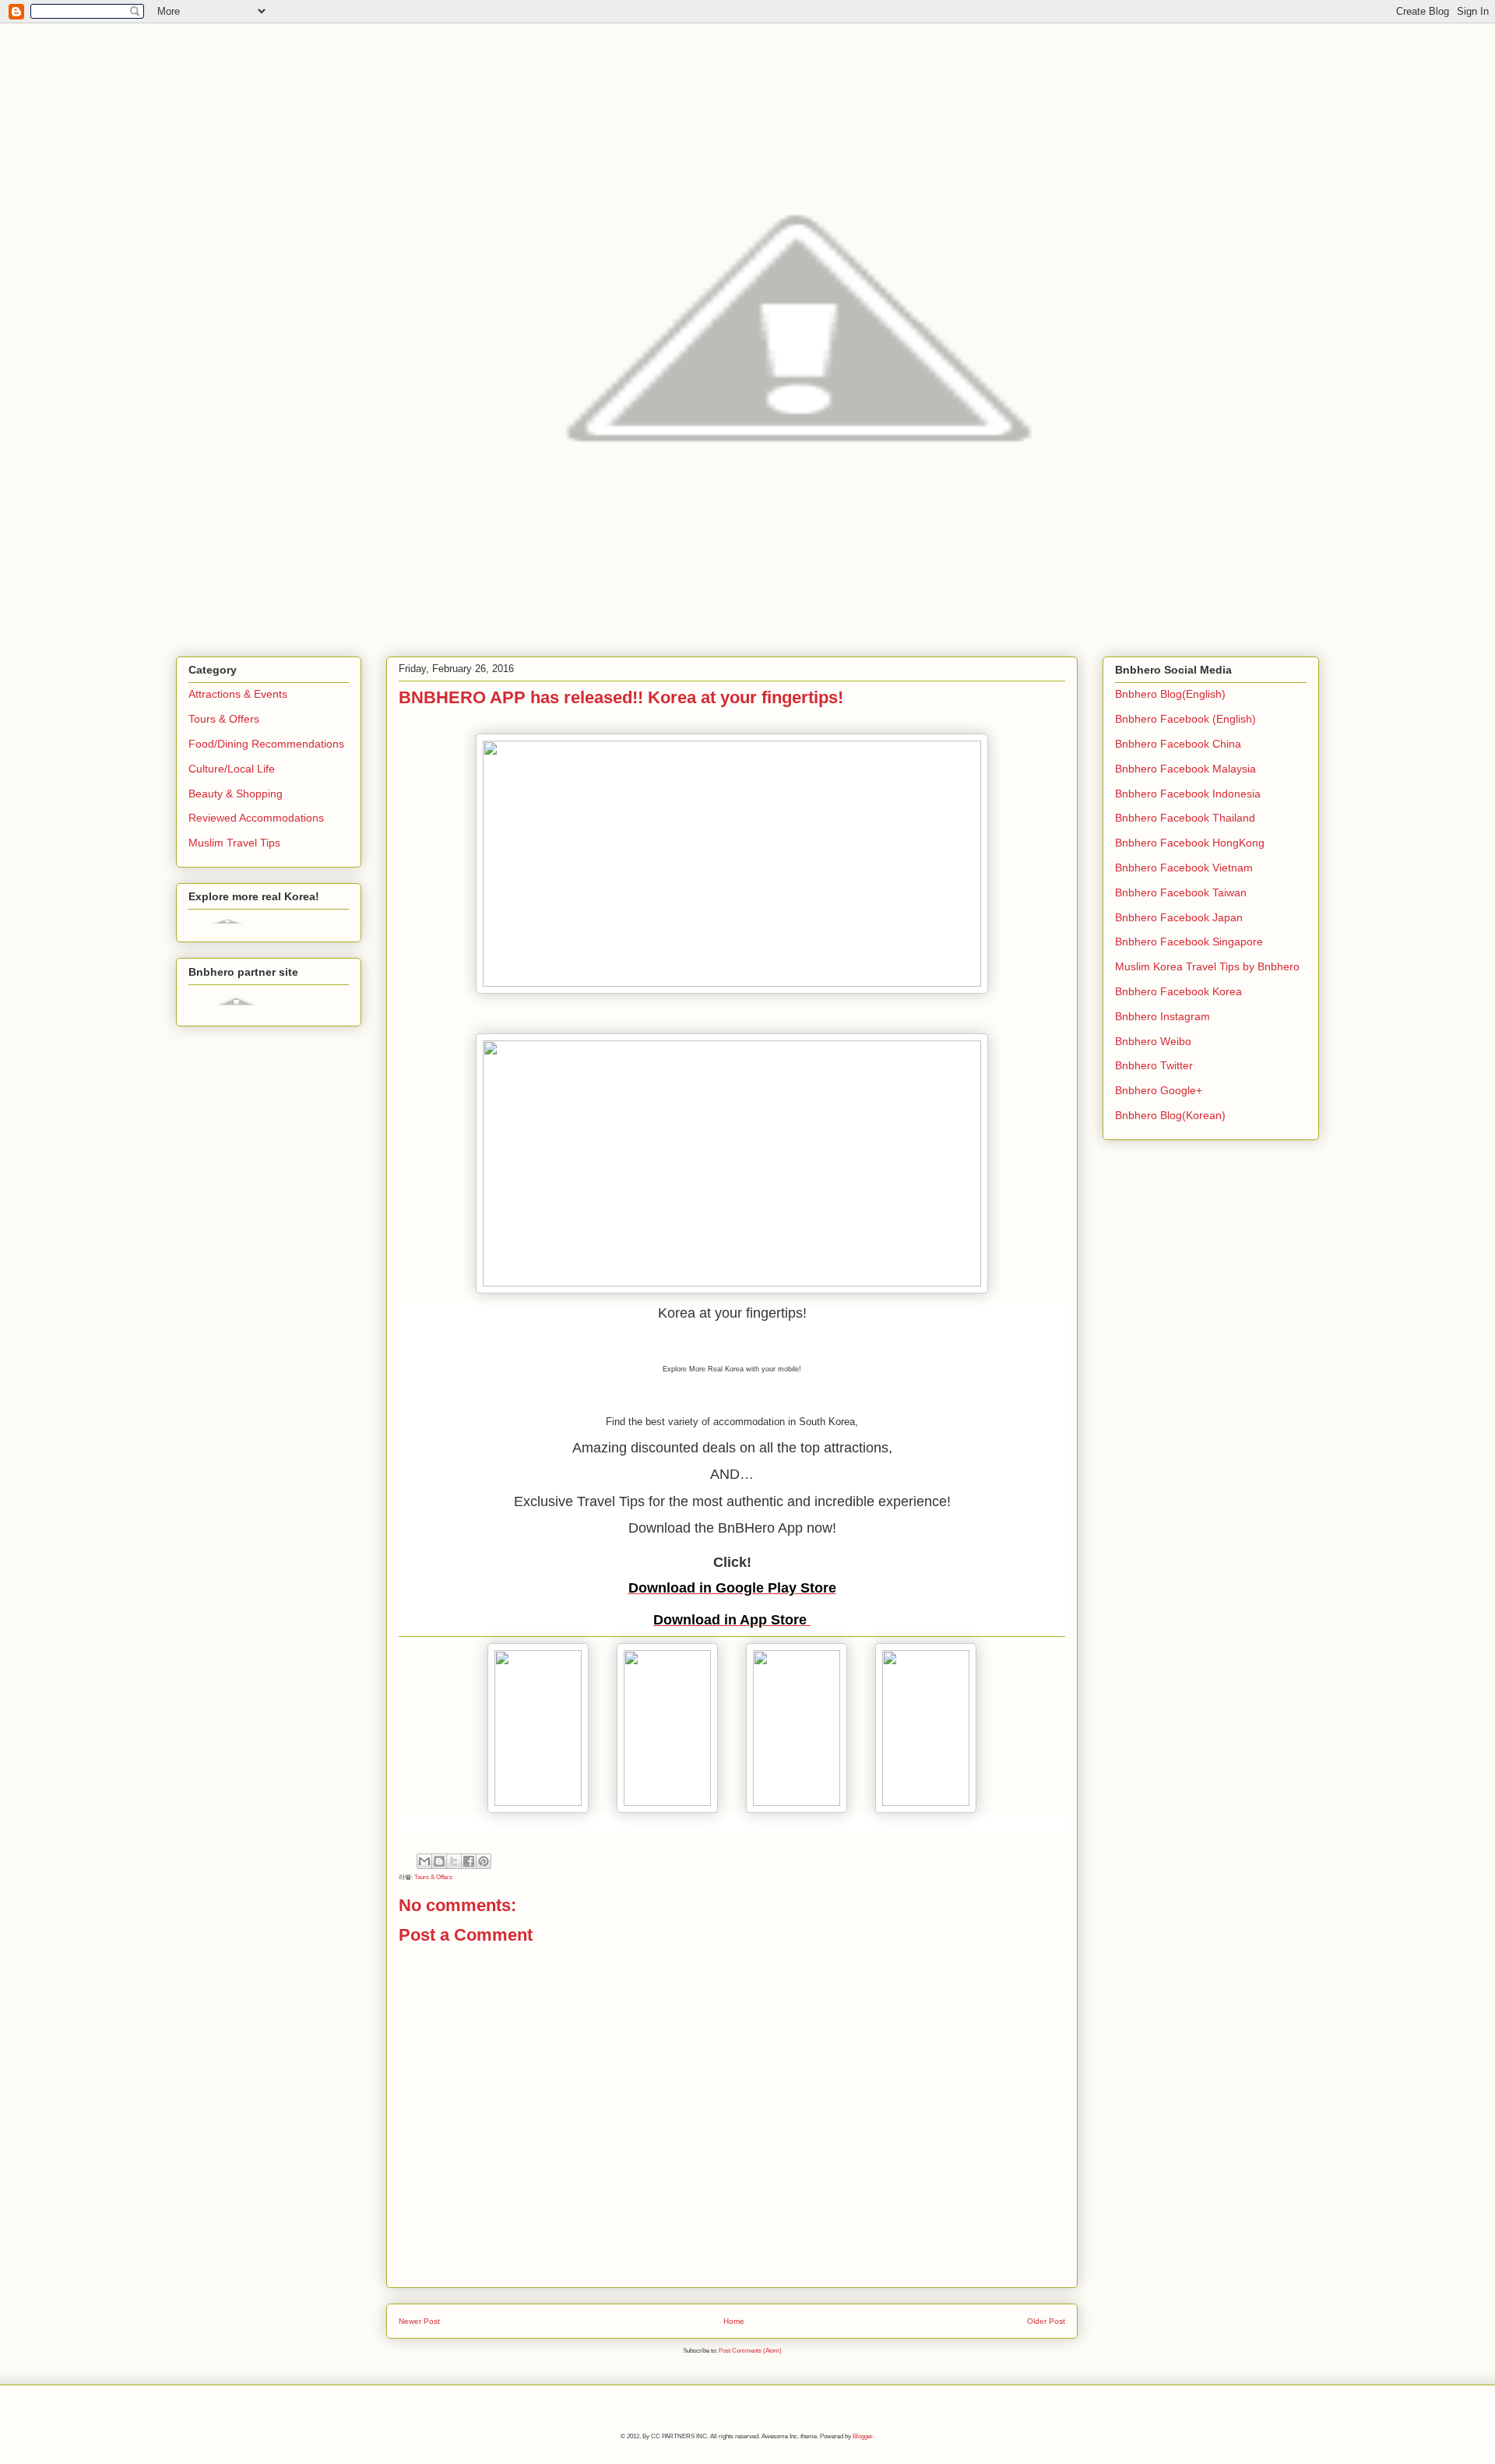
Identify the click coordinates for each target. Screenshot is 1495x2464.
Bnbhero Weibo (1153, 1041)
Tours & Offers (433, 1877)
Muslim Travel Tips (234, 843)
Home (734, 2321)
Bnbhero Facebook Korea (1178, 991)
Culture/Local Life (232, 769)
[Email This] (424, 1861)
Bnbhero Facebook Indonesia (1188, 794)
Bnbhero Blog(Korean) (1170, 1115)
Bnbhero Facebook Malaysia (1185, 769)
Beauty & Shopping (236, 794)
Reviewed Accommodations (256, 818)
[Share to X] (454, 1861)
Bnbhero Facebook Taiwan (1181, 892)
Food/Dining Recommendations (266, 744)
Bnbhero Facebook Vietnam (1184, 868)
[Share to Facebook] (469, 1861)
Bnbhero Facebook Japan (1179, 917)
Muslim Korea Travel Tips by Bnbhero (1207, 966)
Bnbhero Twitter (1154, 1065)
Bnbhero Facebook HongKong (1190, 843)
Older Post (1046, 2321)
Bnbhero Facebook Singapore (1189, 942)
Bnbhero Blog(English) (1170, 694)
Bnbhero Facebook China (1178, 744)
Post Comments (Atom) (750, 2351)
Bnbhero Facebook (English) (1185, 719)
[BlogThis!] (439, 1861)
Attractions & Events (238, 694)
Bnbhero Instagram (1163, 1016)
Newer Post (419, 2321)
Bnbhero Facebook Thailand (1185, 818)
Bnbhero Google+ (1159, 1090)
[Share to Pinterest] (484, 1861)
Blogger (863, 2436)
